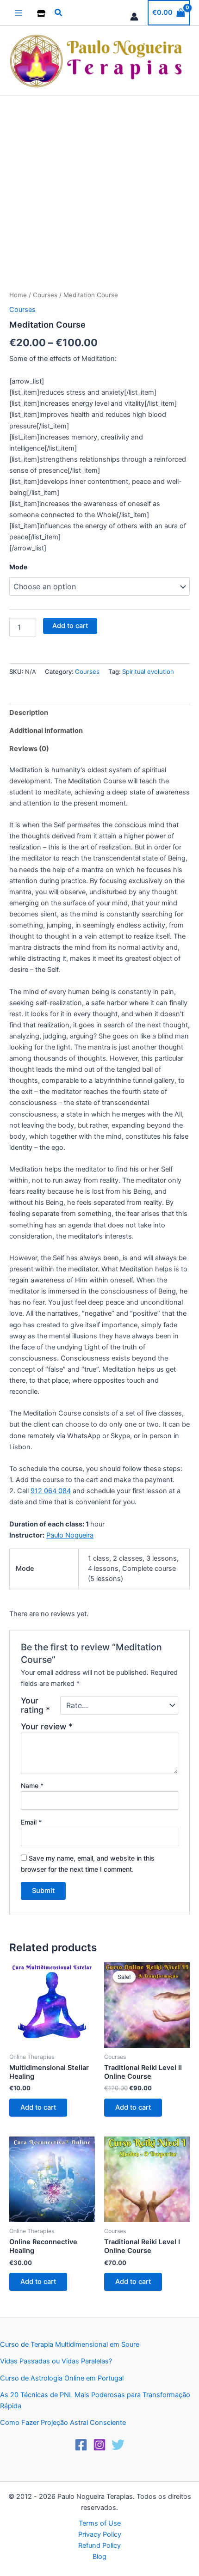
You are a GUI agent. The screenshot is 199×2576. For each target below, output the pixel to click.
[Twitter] (118, 2445)
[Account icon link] (134, 17)
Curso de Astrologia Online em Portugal (62, 2378)
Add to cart (70, 626)
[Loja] (41, 13)
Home (18, 295)
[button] (59, 13)
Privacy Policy (100, 2534)
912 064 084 (51, 1491)
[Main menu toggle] (19, 12)
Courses (45, 295)
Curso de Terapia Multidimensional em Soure (70, 2344)
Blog (99, 2557)
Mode (18, 567)
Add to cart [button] (38, 2107)
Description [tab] (29, 713)
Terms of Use (100, 2523)
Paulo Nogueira (70, 1535)
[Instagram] (99, 2445)
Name (32, 1785)
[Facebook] (81, 2445)
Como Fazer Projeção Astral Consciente (63, 2423)
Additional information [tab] (46, 731)
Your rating (35, 1705)
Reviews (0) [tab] (29, 749)
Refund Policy (99, 2545)
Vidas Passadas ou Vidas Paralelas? (56, 2361)
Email (31, 1822)
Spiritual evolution (148, 671)
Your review (47, 1726)
